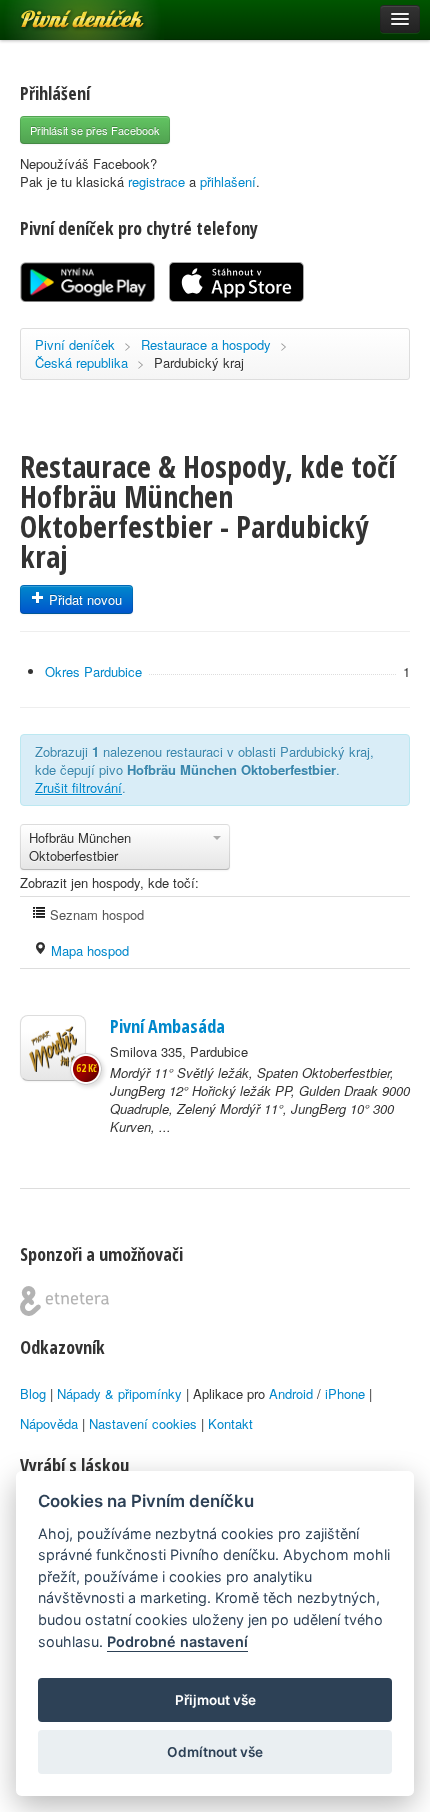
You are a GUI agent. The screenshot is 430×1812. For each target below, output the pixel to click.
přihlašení (228, 181)
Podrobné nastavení (177, 1641)
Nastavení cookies (143, 1423)
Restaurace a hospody (206, 344)
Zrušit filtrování (78, 787)
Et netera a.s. (64, 1301)
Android (291, 1393)
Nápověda (49, 1423)
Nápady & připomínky (119, 1393)
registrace (156, 181)
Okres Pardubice (93, 671)
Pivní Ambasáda (167, 1026)
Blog (33, 1393)
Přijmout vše (215, 1700)
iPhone (345, 1393)
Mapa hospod (88, 950)
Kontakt (230, 1423)
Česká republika (81, 362)
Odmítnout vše (215, 1752)
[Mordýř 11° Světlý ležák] (53, 1048)
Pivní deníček (60, 12)
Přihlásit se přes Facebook (95, 130)
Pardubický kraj (199, 362)
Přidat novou (83, 599)
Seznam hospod (95, 914)
